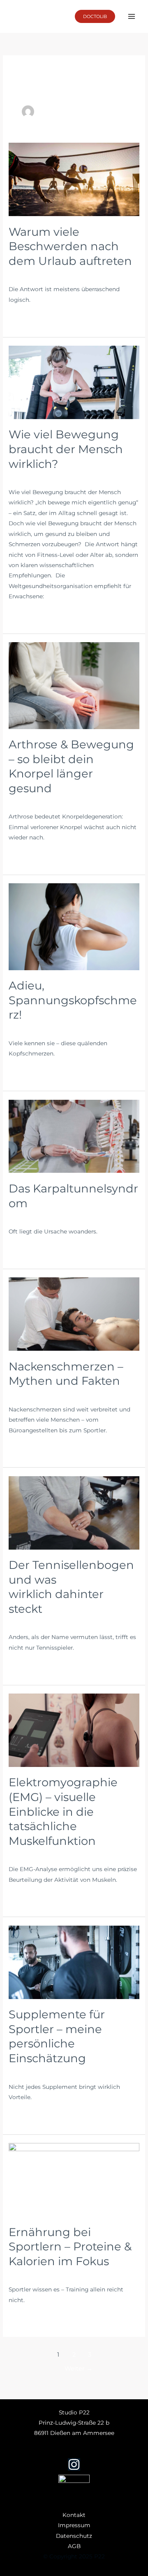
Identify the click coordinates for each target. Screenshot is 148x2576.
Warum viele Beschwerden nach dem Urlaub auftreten (72, 246)
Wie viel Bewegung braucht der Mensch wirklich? (66, 449)
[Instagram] (74, 2464)
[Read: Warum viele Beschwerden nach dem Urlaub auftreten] (74, 179)
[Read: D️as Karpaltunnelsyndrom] (74, 1136)
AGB (74, 2546)
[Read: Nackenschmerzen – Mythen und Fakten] (74, 1313)
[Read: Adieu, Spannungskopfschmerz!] (74, 926)
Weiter (79, 2369)
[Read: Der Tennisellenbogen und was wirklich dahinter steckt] (74, 1512)
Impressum (74, 2525)
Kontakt (74, 2515)
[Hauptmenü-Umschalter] (132, 17)
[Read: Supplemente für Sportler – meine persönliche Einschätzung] (74, 1962)
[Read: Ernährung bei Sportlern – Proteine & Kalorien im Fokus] (74, 2179)
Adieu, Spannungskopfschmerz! (73, 1000)
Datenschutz (74, 2536)
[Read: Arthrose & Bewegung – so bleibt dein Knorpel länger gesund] (74, 685)
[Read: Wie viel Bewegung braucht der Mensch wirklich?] (74, 382)
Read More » (26, 318)
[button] (95, 16)
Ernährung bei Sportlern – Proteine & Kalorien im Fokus (70, 2247)
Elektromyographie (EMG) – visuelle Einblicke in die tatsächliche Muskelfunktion (63, 1811)
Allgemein (23, 274)
